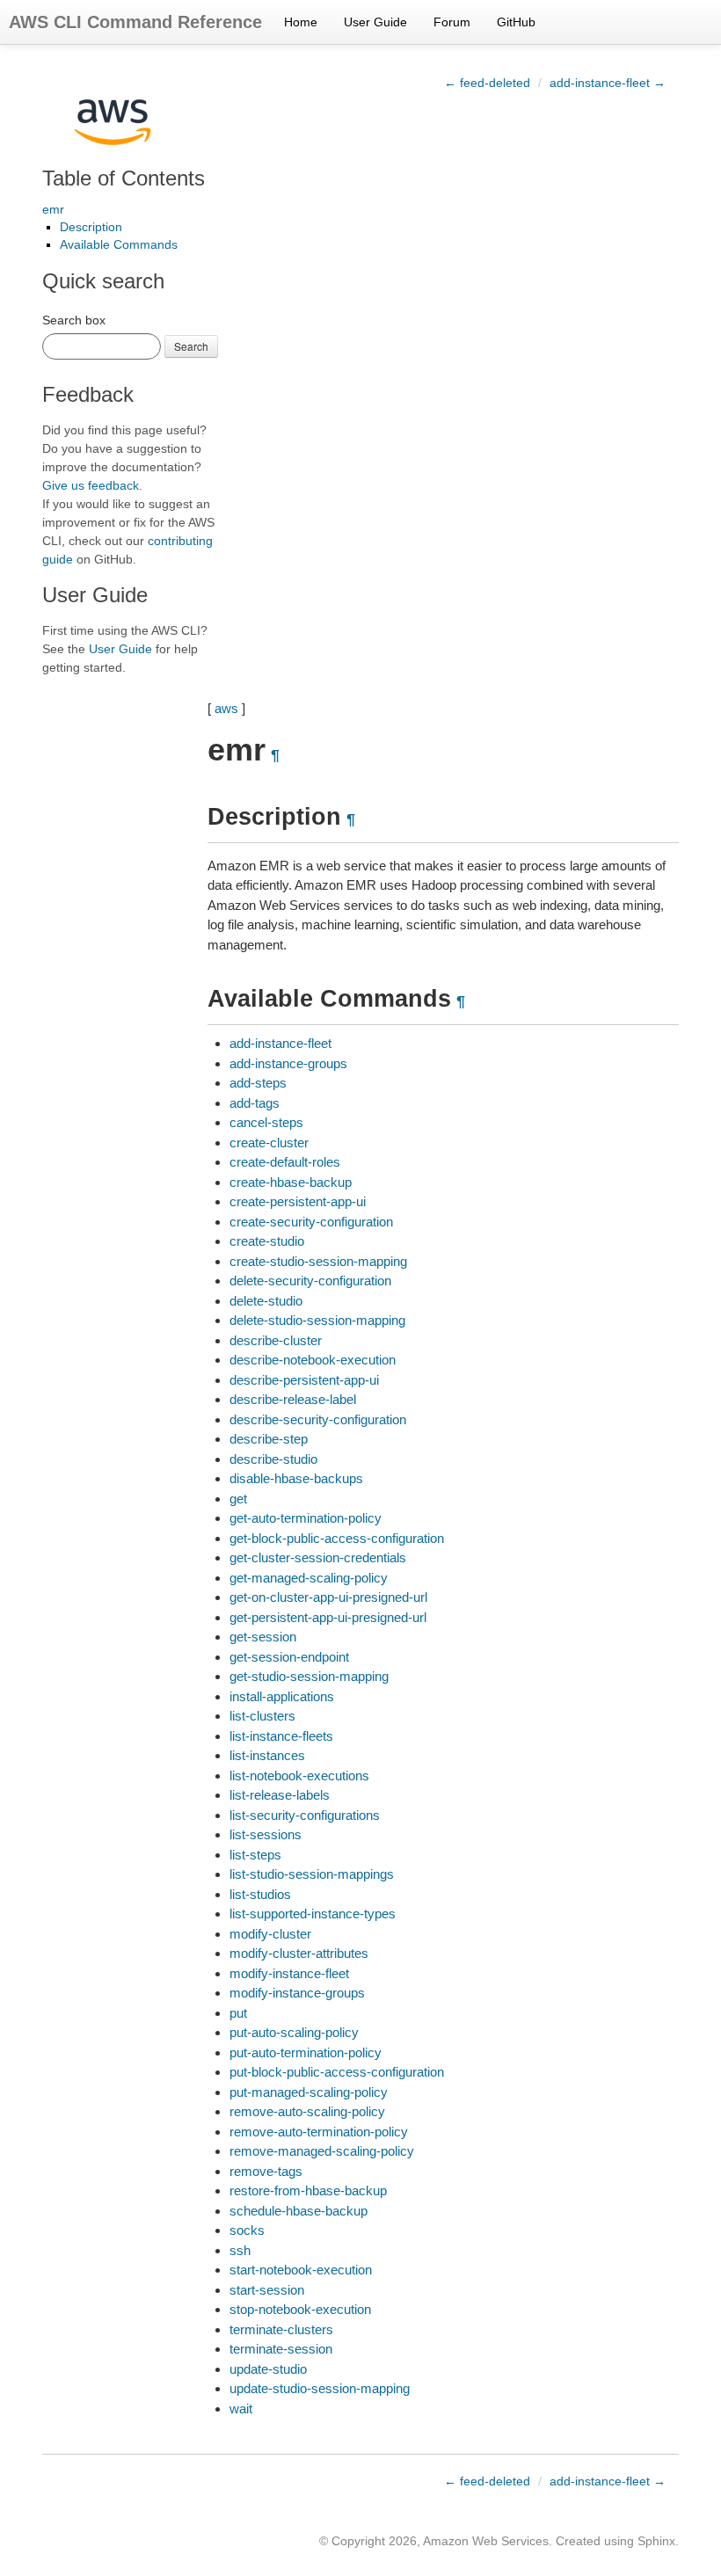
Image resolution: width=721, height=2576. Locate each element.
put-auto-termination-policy (306, 2052)
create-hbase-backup (291, 1182)
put (238, 2013)
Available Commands (119, 244)
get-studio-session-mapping (309, 1676)
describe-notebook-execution (313, 1360)
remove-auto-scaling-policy (307, 2111)
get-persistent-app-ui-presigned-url (328, 1617)
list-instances (267, 1755)
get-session (263, 1637)
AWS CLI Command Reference (135, 22)
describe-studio (273, 1459)
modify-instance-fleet (289, 1973)
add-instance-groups (288, 1063)
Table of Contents (124, 178)
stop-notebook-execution (300, 2309)
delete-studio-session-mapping (317, 1320)
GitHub (516, 22)
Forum (452, 22)
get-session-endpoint (289, 1657)
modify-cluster (270, 1934)
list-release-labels (280, 1795)
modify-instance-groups (297, 1993)
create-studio (267, 1241)
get (238, 1499)
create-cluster (269, 1142)
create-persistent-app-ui (298, 1201)
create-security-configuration (311, 1222)
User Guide (375, 22)
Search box (74, 320)
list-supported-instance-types (313, 1914)
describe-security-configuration (318, 1419)
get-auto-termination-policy (306, 1518)
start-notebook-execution (301, 2270)
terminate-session (281, 2349)
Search (191, 346)
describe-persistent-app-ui (304, 1380)
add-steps (258, 1083)
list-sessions (266, 1834)
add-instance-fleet (280, 1043)
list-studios (260, 1894)
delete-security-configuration (310, 1281)
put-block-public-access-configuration (337, 2072)
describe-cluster (276, 1340)
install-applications (282, 1696)
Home (301, 22)
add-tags (255, 1103)
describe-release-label (293, 1399)
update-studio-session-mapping (320, 2388)
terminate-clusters (281, 2329)
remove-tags (266, 2171)
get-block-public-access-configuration (337, 1538)
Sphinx (656, 2541)
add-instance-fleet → (608, 83)
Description (91, 227)
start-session (267, 2290)
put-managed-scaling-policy (309, 2092)
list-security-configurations (305, 1815)
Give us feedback (91, 485)
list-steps (255, 1855)
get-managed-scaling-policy (309, 1578)
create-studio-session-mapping (318, 1261)
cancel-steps (266, 1122)
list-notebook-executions (299, 1776)
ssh (240, 2250)
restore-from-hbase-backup (308, 2190)
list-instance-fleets (281, 1736)
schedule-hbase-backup (299, 2211)
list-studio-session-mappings (312, 1874)
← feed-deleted (487, 83)
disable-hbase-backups (296, 1478)
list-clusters (262, 1716)
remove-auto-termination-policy (319, 2132)
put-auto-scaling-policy (294, 2032)
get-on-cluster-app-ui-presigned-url (328, 1597)
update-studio (268, 2369)
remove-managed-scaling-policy (322, 2151)
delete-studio (266, 1301)
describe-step (269, 1439)
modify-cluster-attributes (299, 1953)
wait (241, 2409)
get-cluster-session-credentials (318, 1557)
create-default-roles (285, 1162)
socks (247, 2230)
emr (53, 209)
